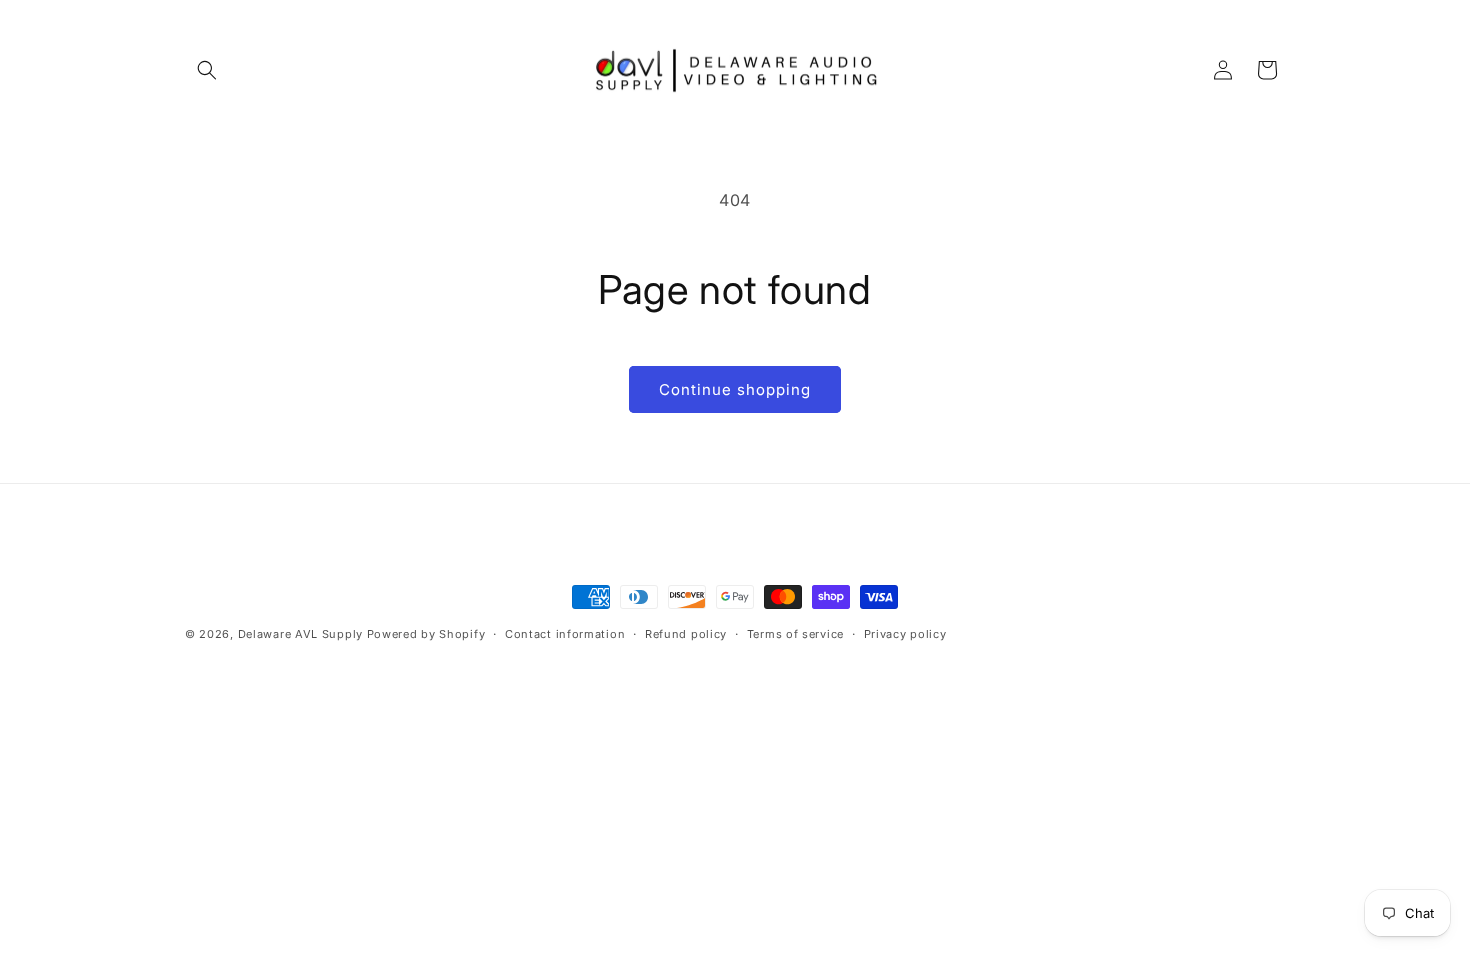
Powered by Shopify (426, 634)
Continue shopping (735, 389)
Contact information (565, 634)
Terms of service (795, 634)
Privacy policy (905, 634)
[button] (207, 70)
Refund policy (686, 634)
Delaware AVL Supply (300, 634)
